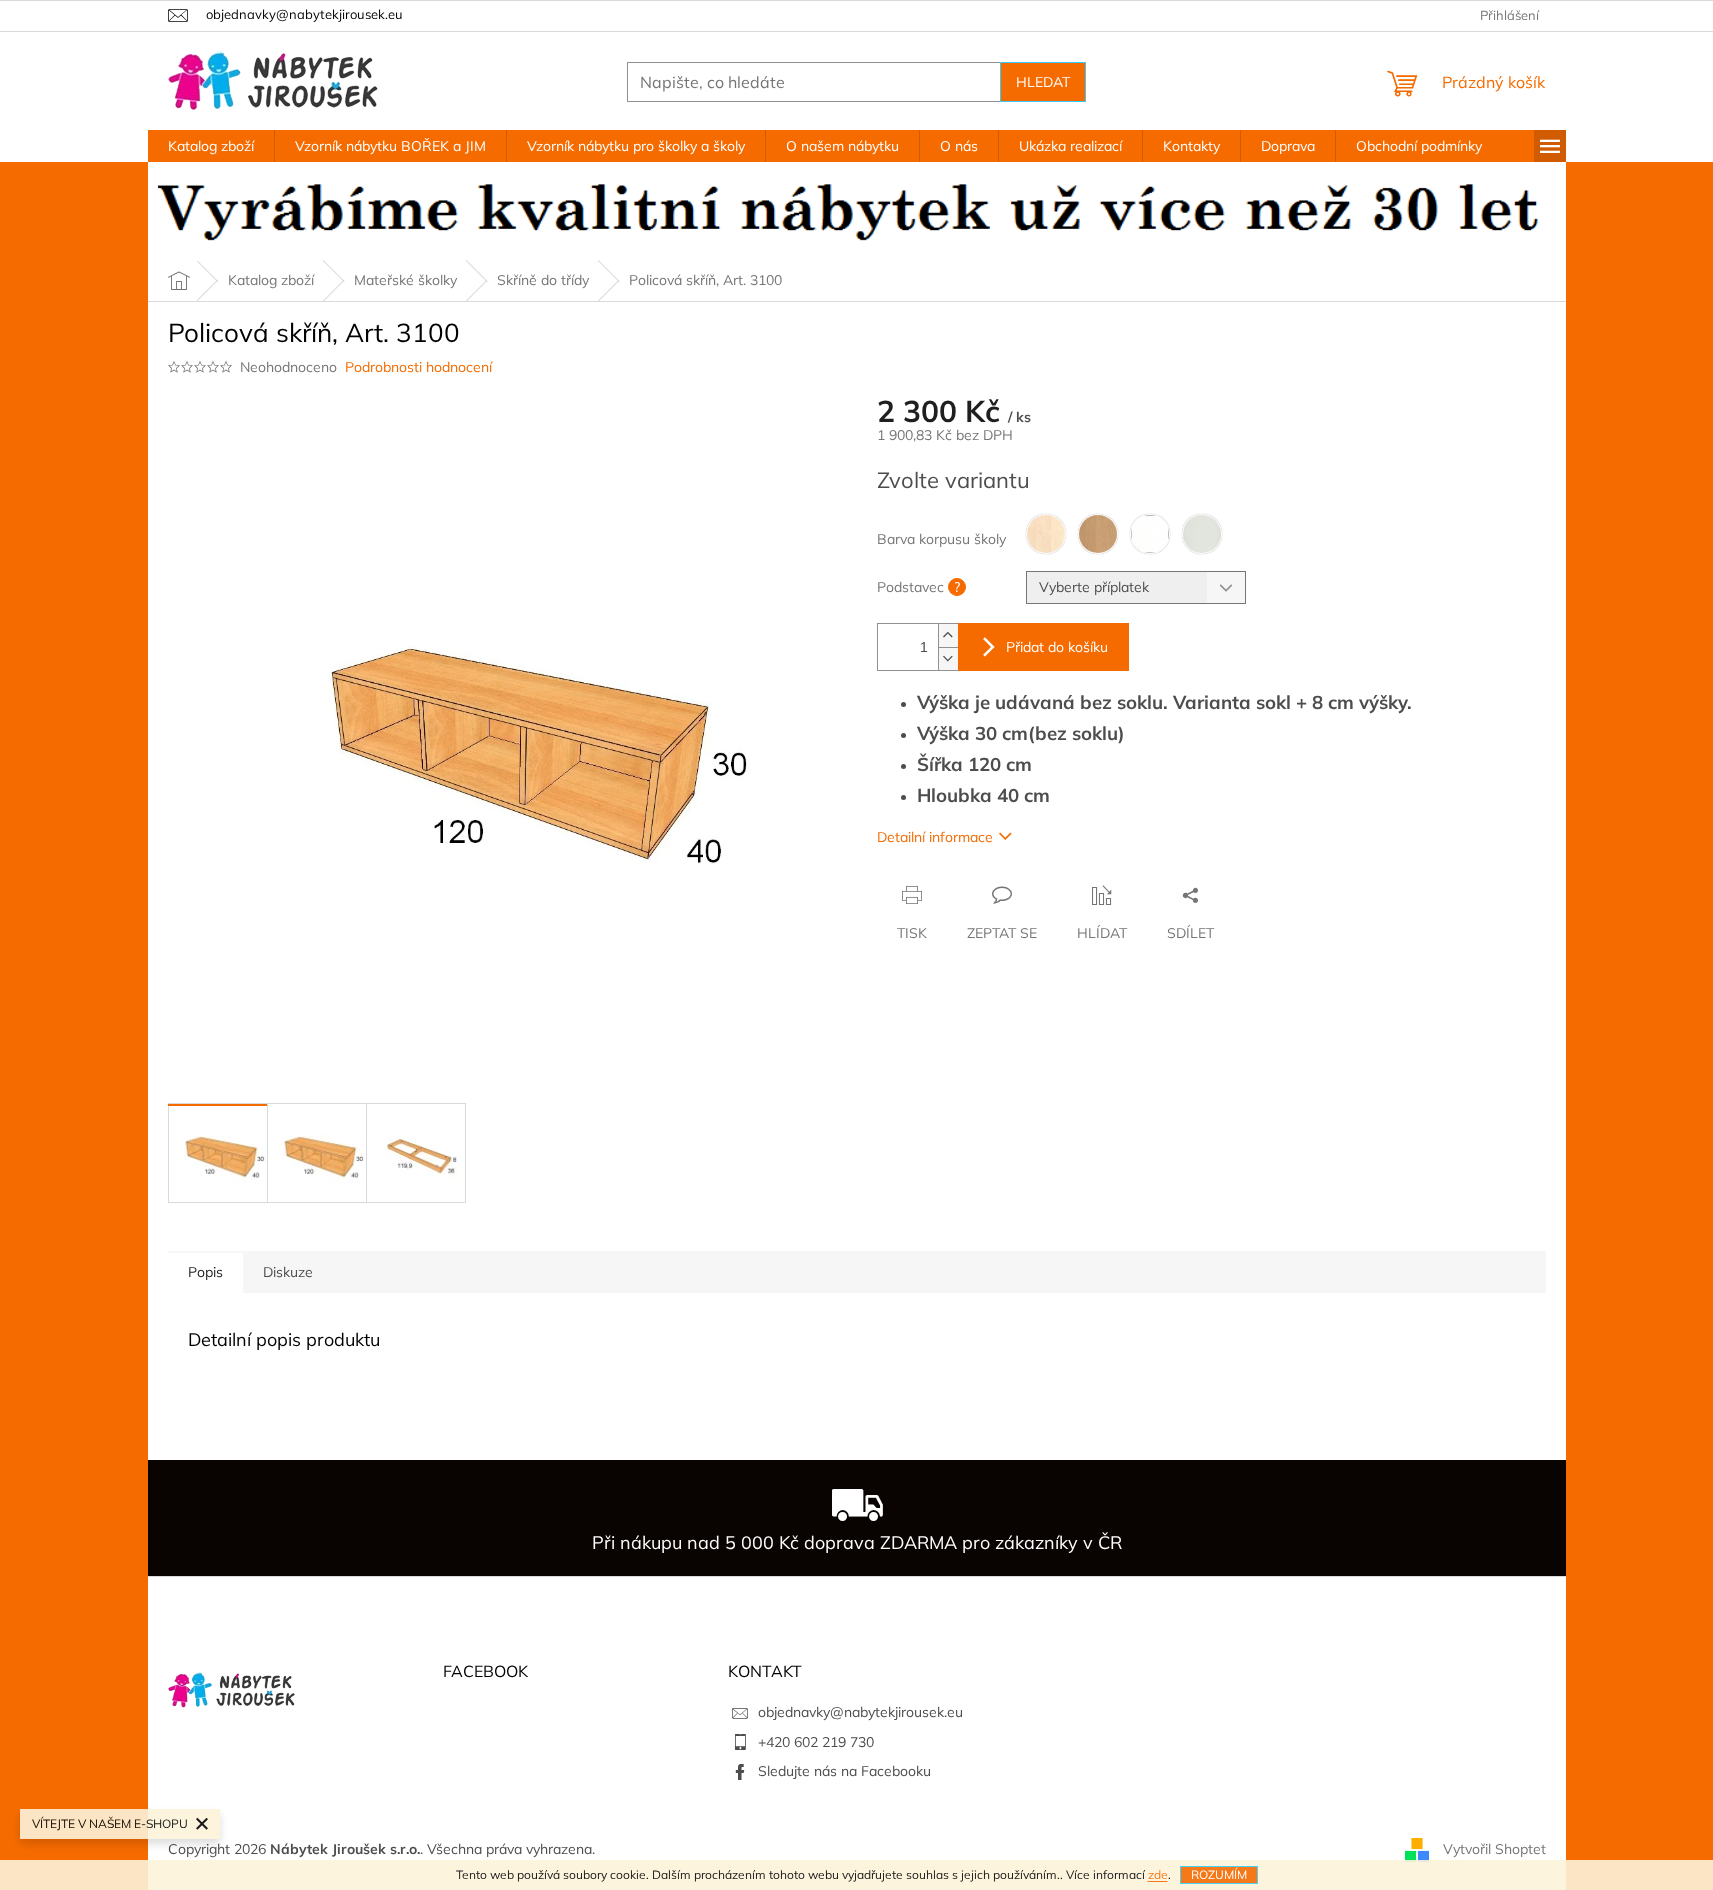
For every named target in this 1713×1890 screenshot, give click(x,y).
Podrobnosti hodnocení (418, 367)
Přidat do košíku (1057, 647)
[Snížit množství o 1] (948, 658)
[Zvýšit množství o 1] (948, 635)
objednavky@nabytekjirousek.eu (860, 1712)
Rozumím (1219, 1874)
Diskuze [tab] (288, 1272)
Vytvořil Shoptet (1494, 1848)
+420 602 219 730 (816, 1742)
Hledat (1043, 82)
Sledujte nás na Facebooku (844, 1771)
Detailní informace (935, 837)
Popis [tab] (205, 1272)
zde (1158, 1874)
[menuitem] (211, 146)
